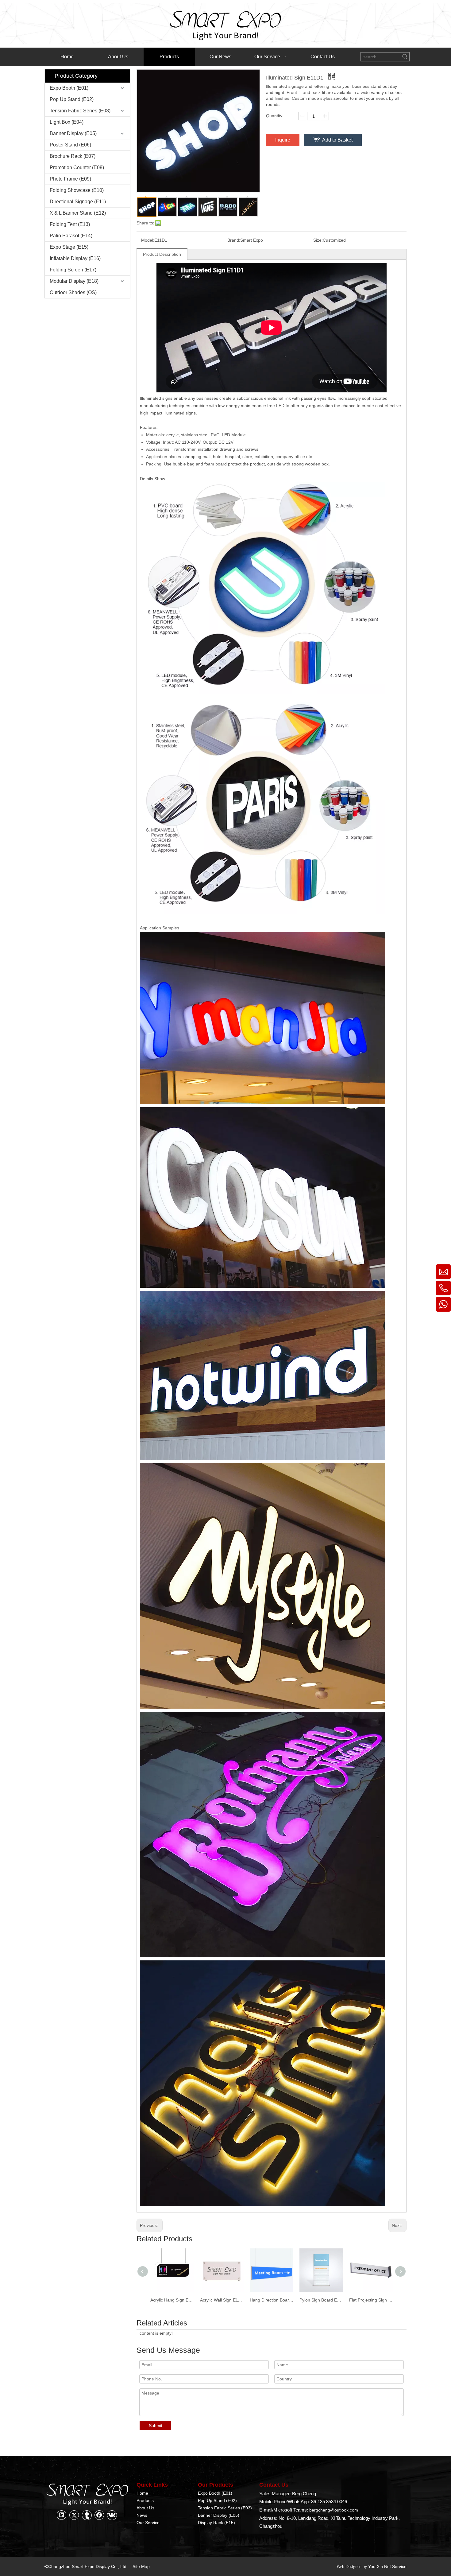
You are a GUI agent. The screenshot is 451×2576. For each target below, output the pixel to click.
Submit (156, 2426)
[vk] (112, 2515)
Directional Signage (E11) (78, 202)
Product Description (162, 254)
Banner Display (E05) (73, 133)
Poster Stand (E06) (70, 145)
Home (142, 2493)
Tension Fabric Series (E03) (80, 111)
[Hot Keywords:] (405, 57)
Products (145, 2500)
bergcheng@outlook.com (334, 2510)
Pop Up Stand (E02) (72, 99)
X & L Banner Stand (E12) (78, 213)
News (142, 2515)
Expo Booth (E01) (69, 88)
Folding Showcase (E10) (77, 190)
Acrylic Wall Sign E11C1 (172, 2300)
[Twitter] (74, 2515)
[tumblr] (87, 2515)
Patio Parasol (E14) (71, 236)
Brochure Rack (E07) (73, 156)
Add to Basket (337, 140)
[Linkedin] (62, 2515)
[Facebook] (99, 2515)
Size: (318, 240)
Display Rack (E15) (216, 2523)
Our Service (148, 2523)
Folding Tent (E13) (70, 224)
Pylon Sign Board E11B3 (272, 2300)
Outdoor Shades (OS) (73, 292)
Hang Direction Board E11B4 (222, 2300)
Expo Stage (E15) (69, 247)
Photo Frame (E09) (70, 179)
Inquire (283, 140)
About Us (145, 2508)
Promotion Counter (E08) (77, 167)
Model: (148, 240)
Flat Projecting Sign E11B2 (321, 2300)
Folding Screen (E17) (73, 270)
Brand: (234, 240)
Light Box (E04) (67, 122)
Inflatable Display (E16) (75, 258)
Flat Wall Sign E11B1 (369, 2300)
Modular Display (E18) (74, 281)
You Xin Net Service (387, 2566)
